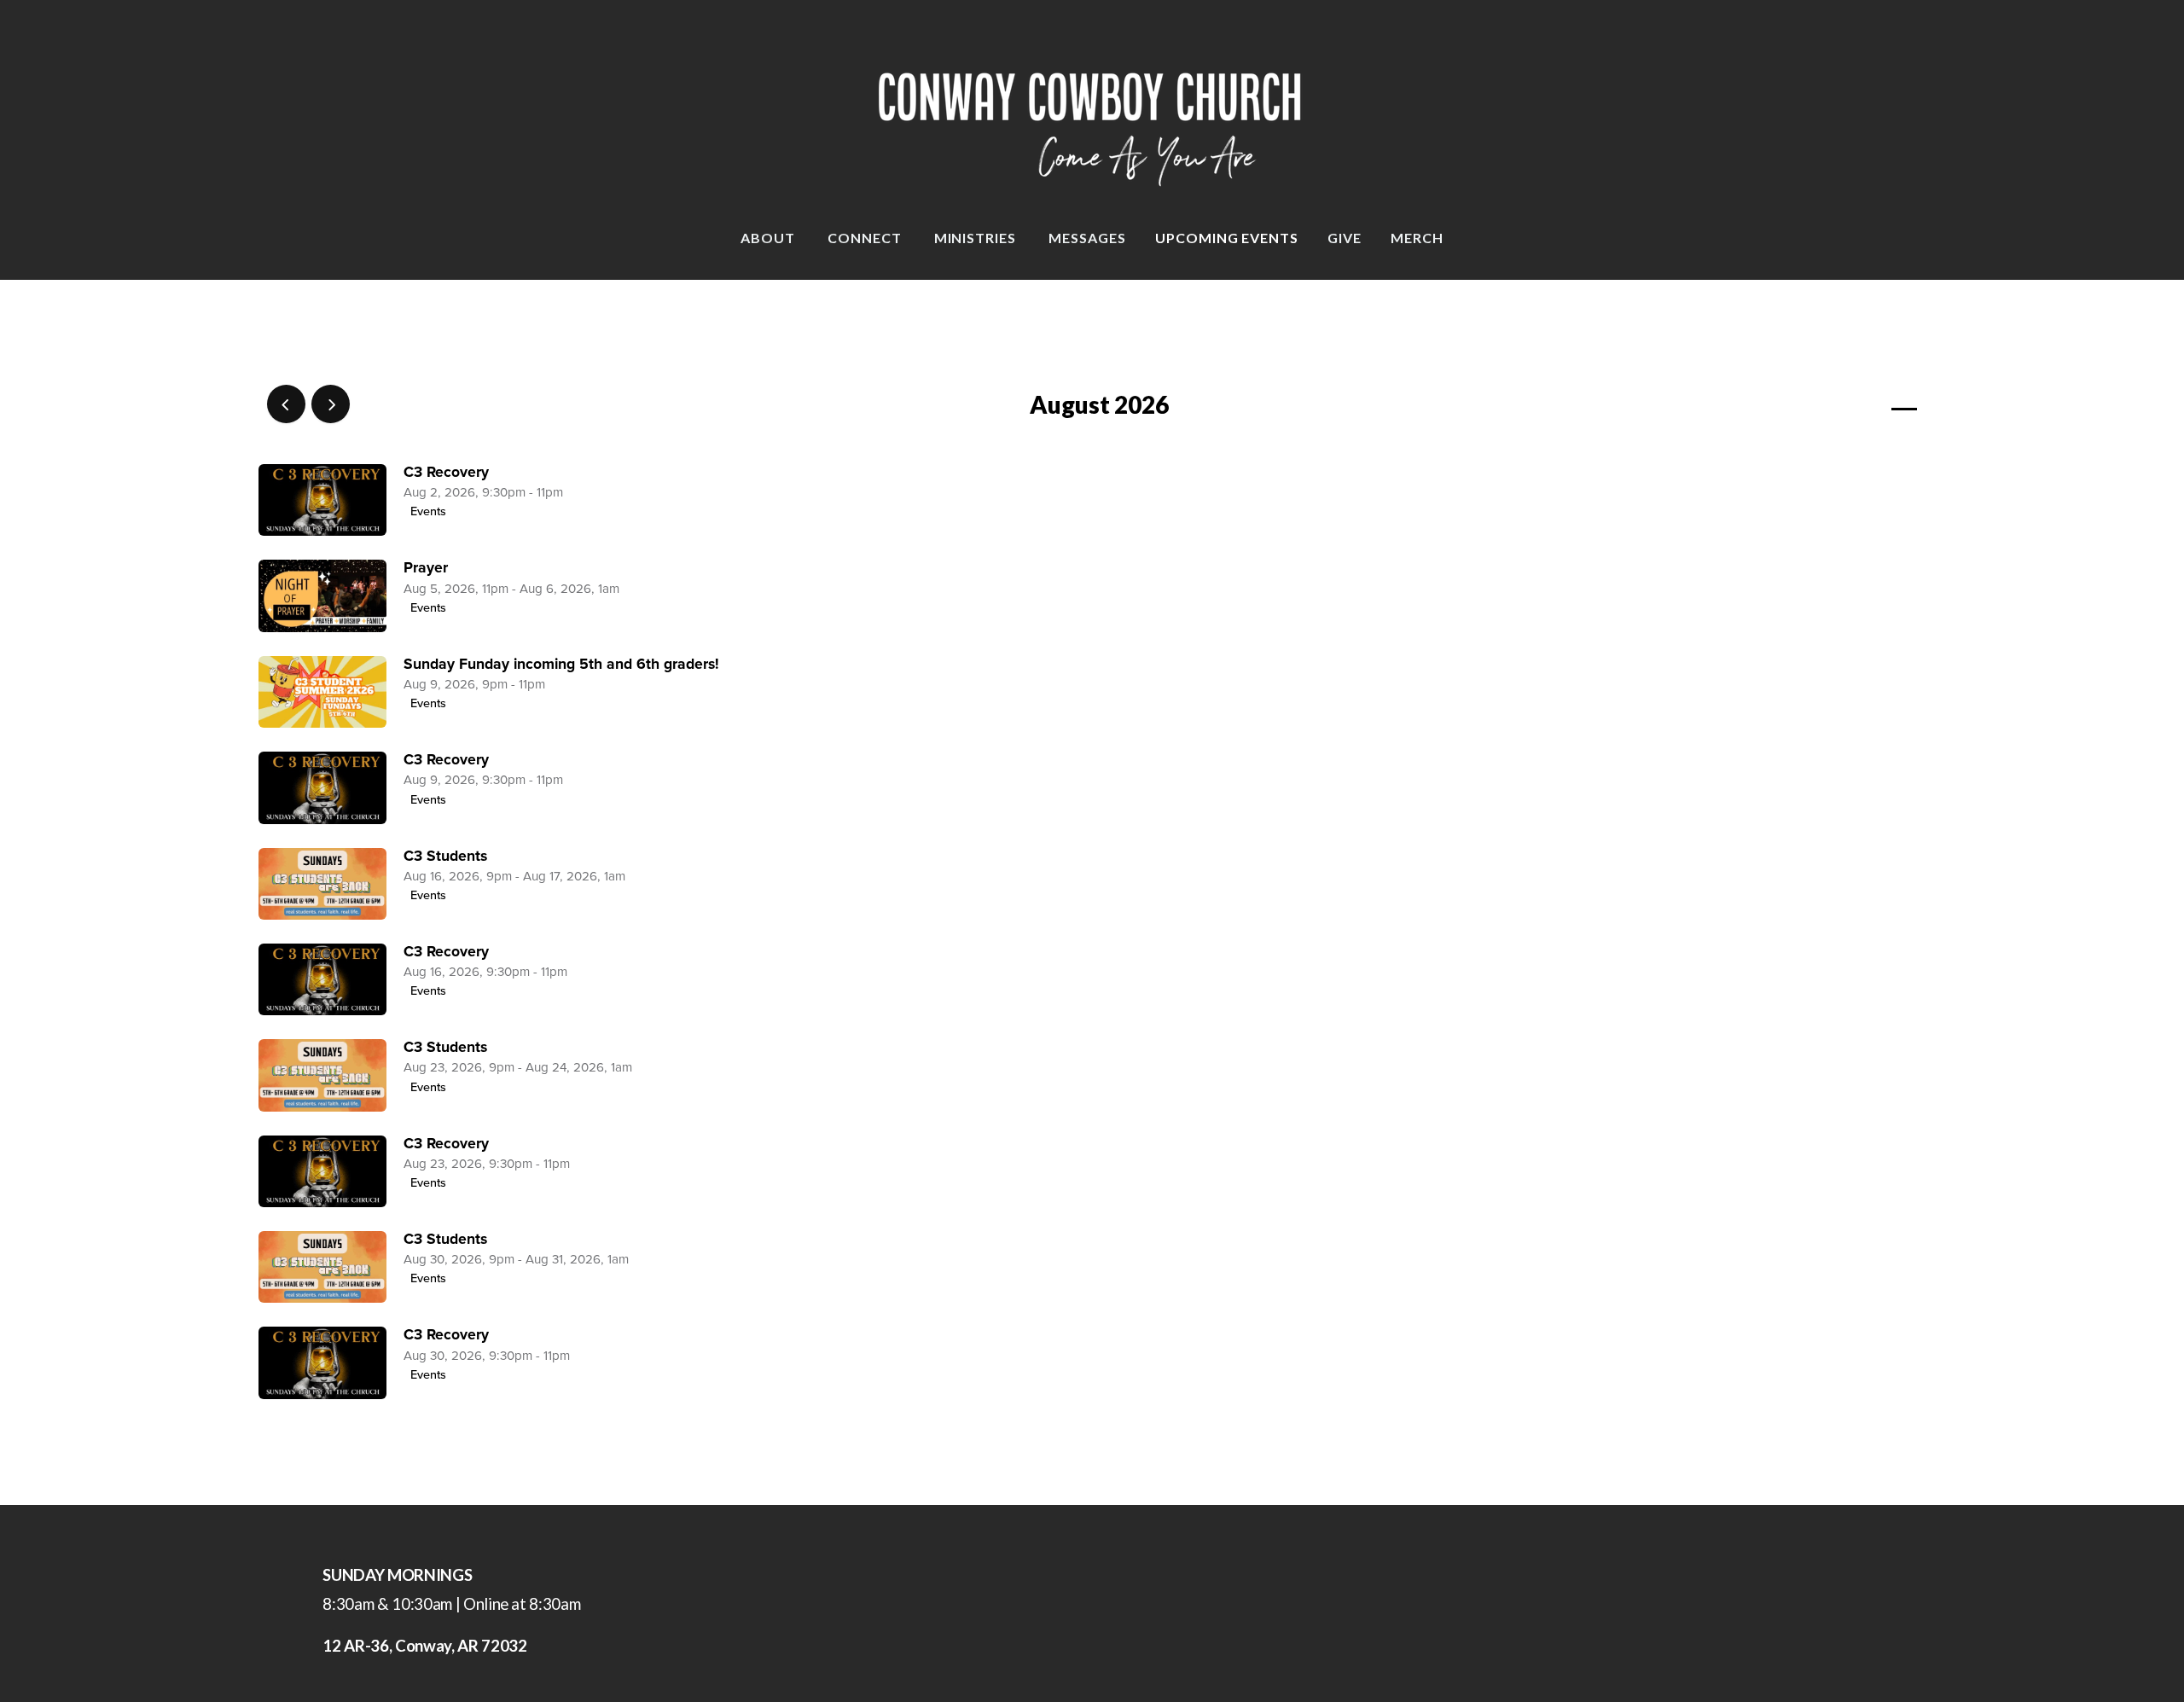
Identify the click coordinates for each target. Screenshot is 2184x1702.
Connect (866, 238)
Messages (1087, 238)
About (770, 238)
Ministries (977, 238)
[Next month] (331, 404)
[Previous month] (286, 404)
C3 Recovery (446, 472)
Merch (1417, 238)
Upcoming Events (1227, 238)
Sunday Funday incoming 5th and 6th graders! (561, 664)
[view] (1855, 405)
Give (1345, 238)
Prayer (426, 568)
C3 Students (445, 856)
